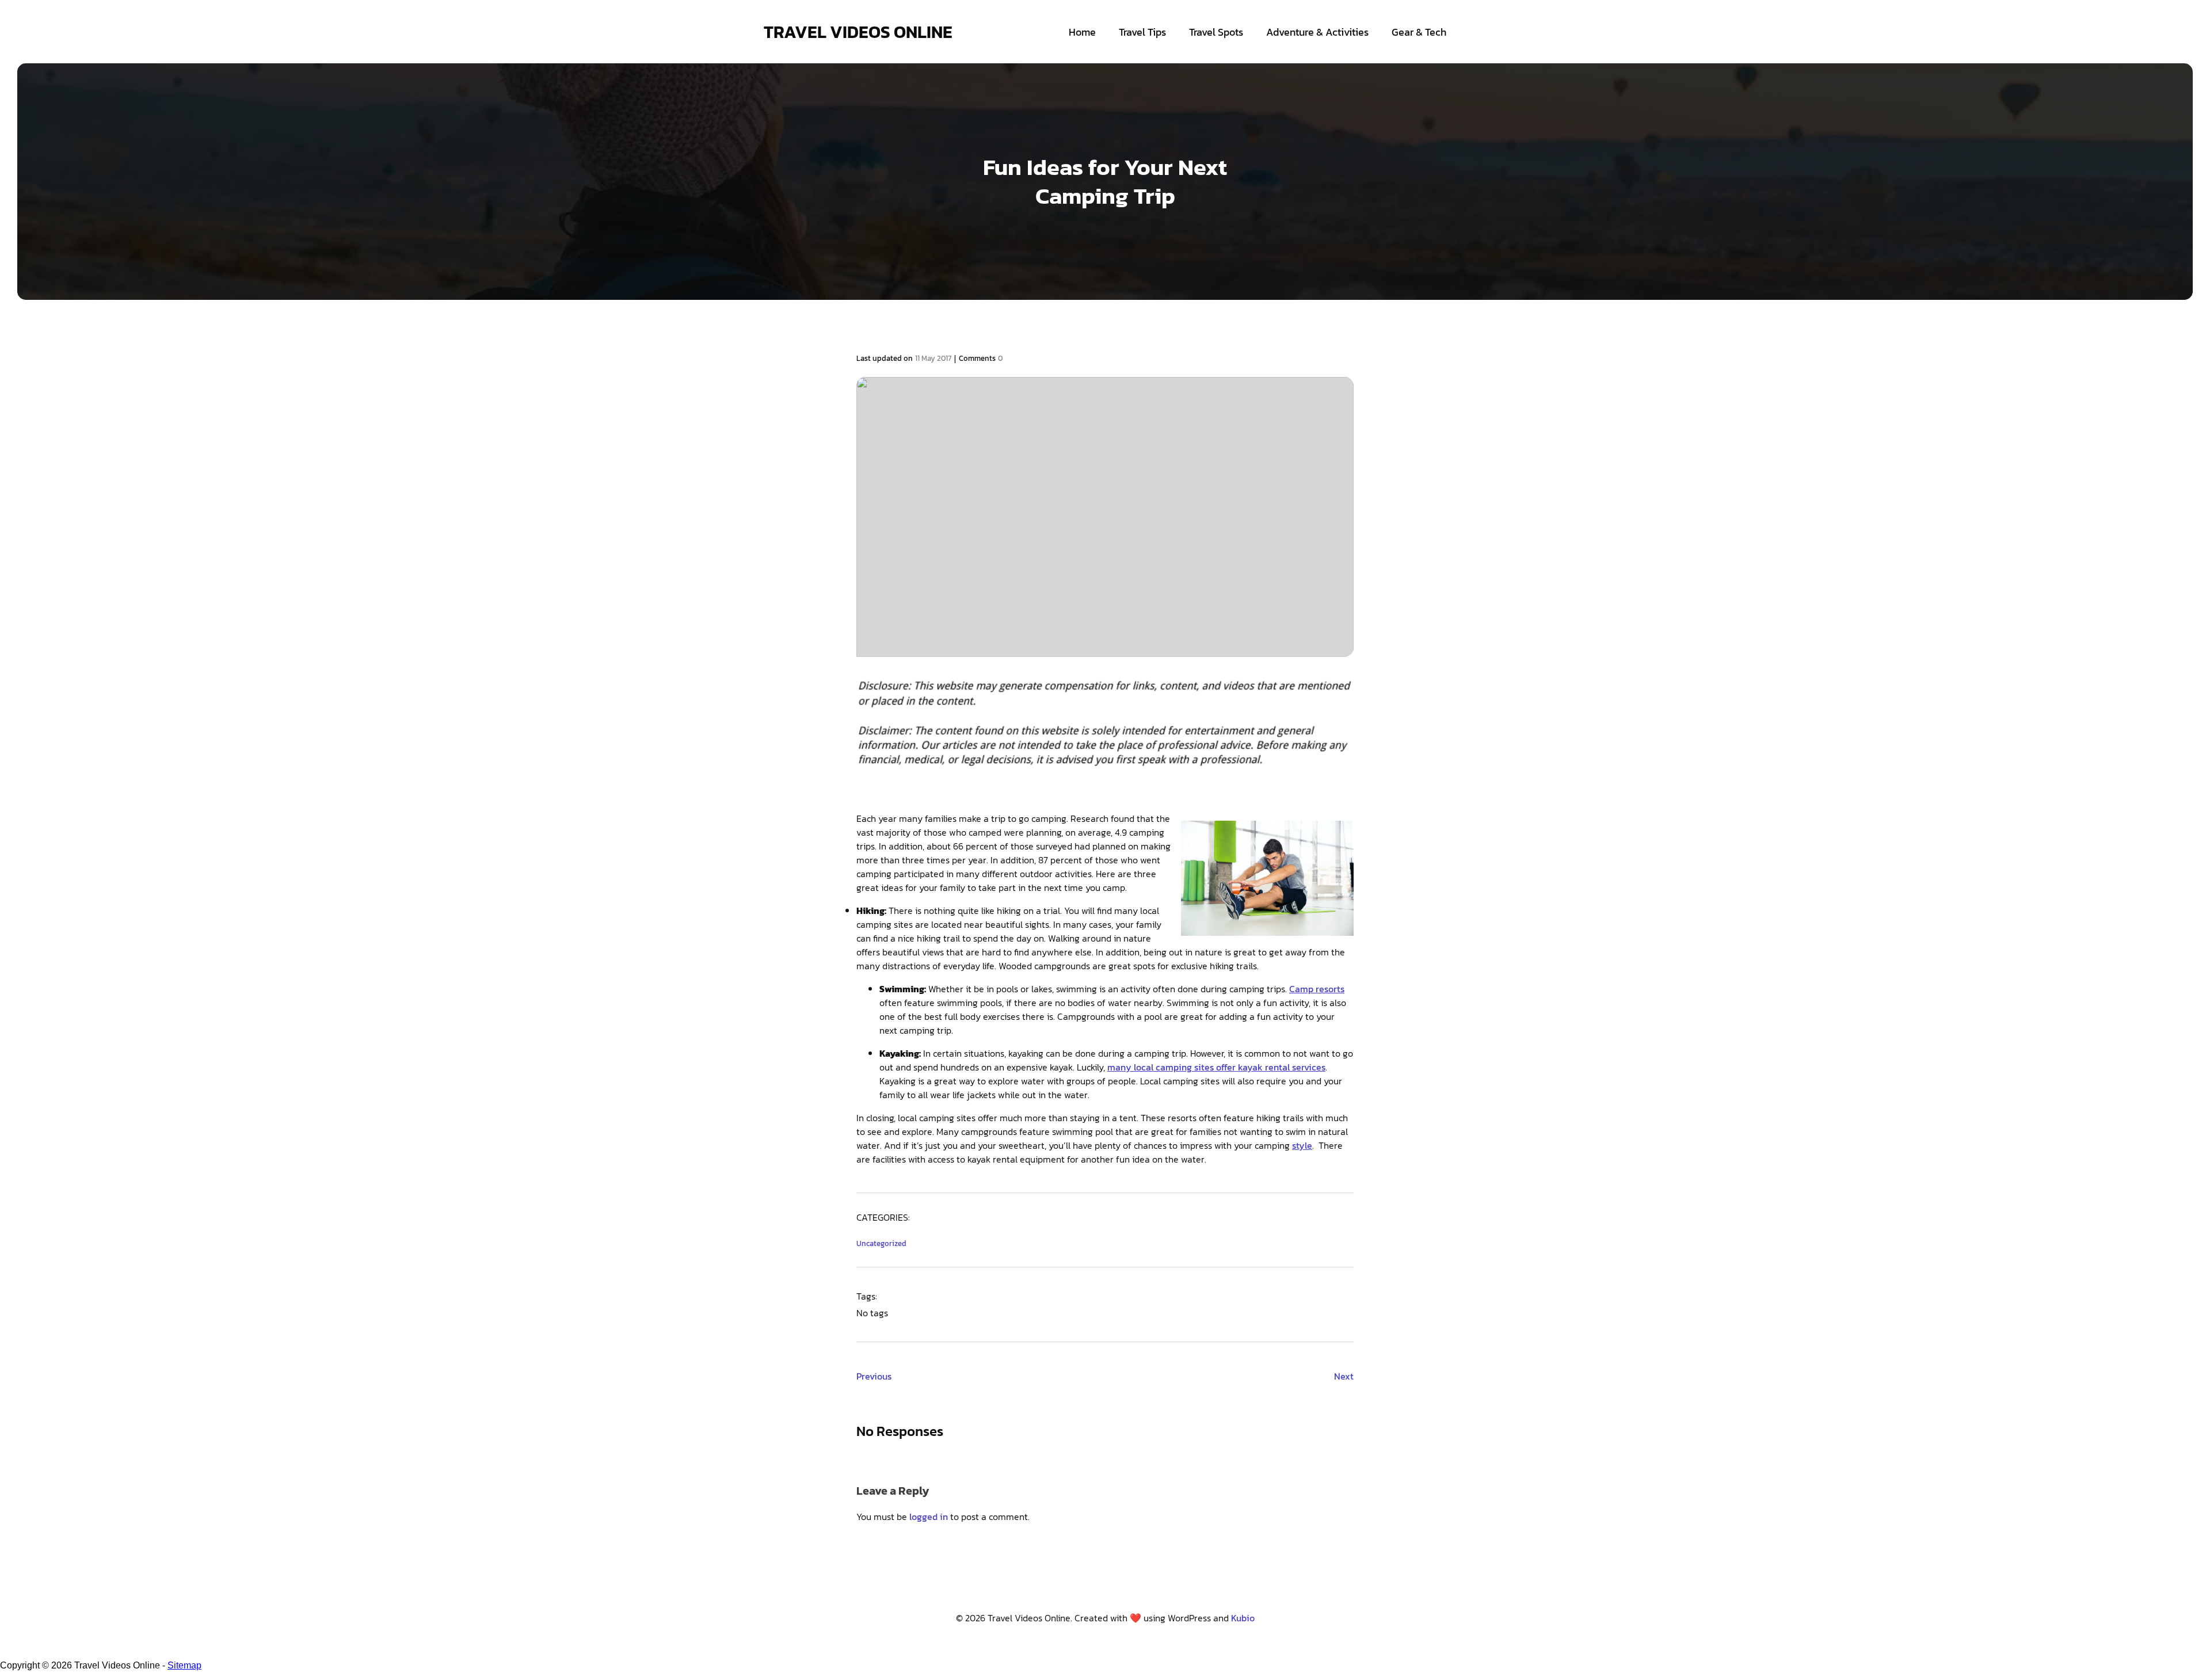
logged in (929, 1517)
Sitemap (184, 1665)
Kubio (1243, 1618)
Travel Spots (1216, 32)
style (1302, 1145)
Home (1082, 32)
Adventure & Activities (1317, 32)
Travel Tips (1142, 32)
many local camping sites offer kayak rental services (1216, 1067)
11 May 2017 (933, 358)
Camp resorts (1317, 989)
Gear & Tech (1419, 32)
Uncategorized (881, 1243)
